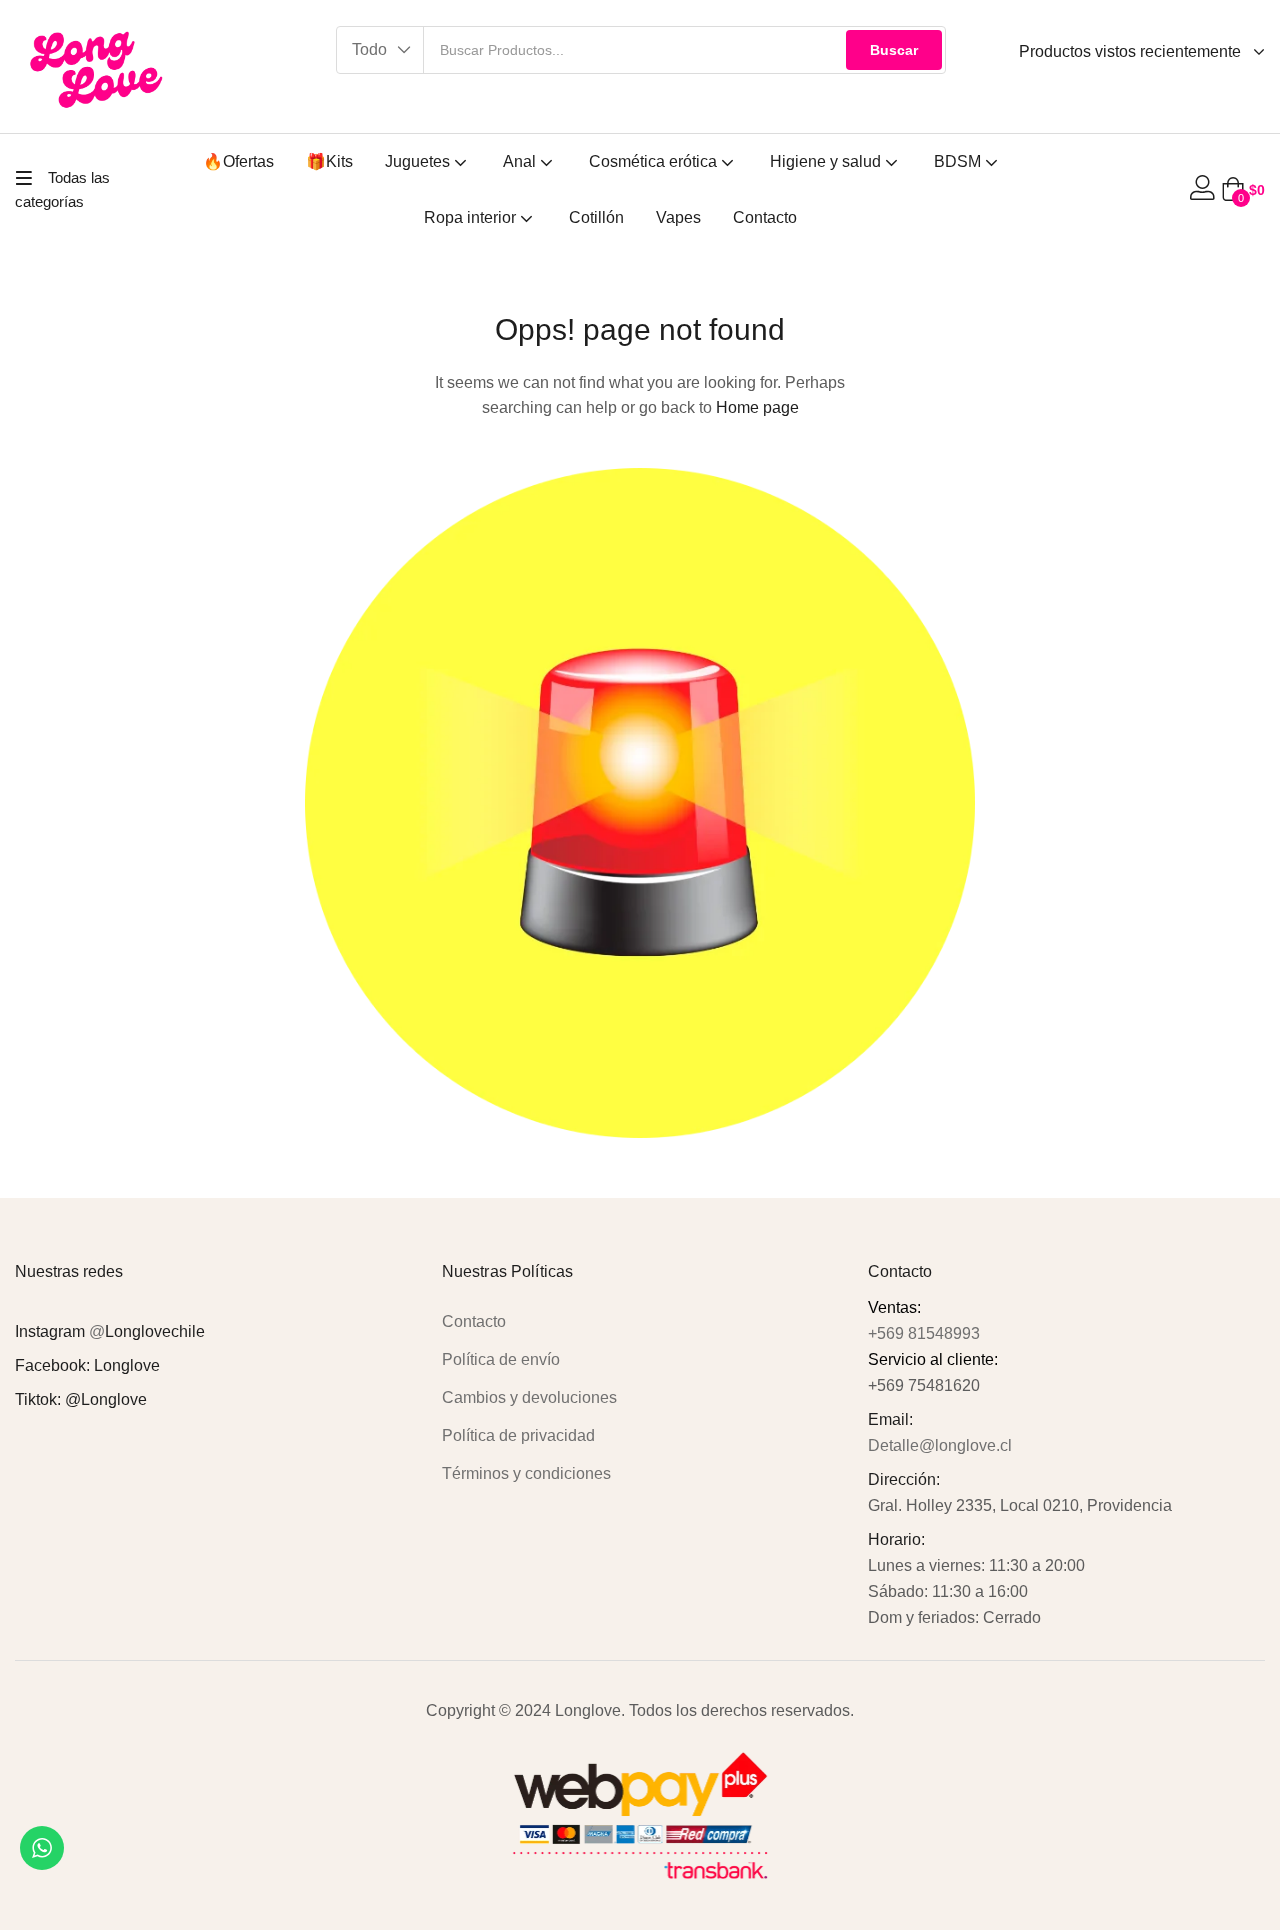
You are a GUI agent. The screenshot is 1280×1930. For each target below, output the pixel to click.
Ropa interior (472, 217)
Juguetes (419, 161)
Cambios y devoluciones (529, 1397)
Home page (757, 407)
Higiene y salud (827, 161)
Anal (521, 161)
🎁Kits (329, 161)
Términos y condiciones (526, 1473)
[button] (380, 50)
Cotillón (596, 217)
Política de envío (501, 1359)
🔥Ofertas (238, 161)
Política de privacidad (518, 1435)
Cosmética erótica (655, 161)
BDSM (959, 161)
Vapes (678, 217)
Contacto (765, 217)
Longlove (127, 1365)
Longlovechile (155, 1331)
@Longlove (106, 1399)
